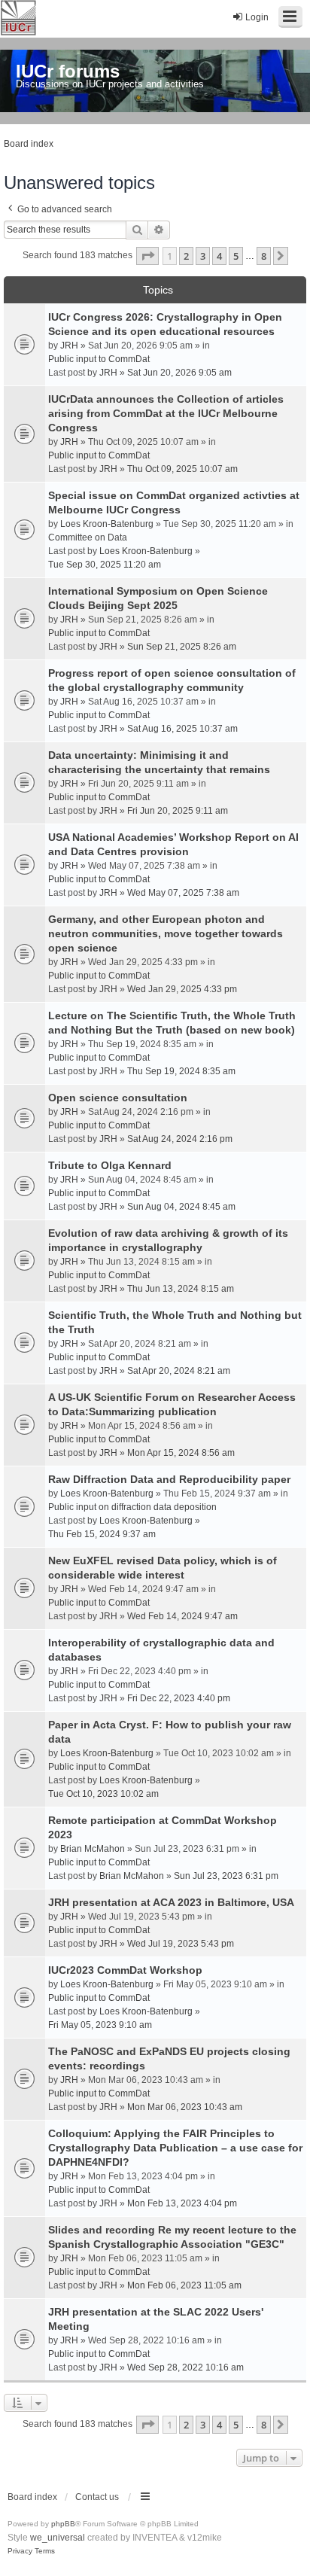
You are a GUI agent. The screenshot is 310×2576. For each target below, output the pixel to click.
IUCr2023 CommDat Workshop (125, 1970)
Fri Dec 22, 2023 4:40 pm (179, 1698)
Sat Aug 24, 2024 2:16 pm (180, 1139)
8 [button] (264, 256)
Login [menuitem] (257, 17)
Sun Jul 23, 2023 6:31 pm (226, 1876)
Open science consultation (118, 1098)
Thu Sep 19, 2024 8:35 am (181, 1071)
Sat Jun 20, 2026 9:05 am (179, 373)
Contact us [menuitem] (97, 2497)
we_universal (58, 2538)
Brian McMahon (93, 1849)
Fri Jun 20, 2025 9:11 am (178, 811)
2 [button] (186, 256)
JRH (69, 346)
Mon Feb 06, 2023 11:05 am (184, 2285)
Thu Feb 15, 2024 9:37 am (102, 1534)
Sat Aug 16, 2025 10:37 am (182, 729)
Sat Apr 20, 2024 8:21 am (179, 1371)
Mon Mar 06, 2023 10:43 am (185, 2107)
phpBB (63, 2524)
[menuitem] (20, 2551)
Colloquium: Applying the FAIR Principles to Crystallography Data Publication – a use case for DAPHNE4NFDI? (175, 2148)
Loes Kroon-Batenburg (107, 524)
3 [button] (203, 256)
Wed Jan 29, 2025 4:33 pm (182, 989)
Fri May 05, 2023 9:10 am (100, 2025)
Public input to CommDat (99, 359)
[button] (147, 256)
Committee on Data (88, 537)
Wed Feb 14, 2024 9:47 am (182, 1616)
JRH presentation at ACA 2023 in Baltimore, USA (171, 1902)
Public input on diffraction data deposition (132, 1507)
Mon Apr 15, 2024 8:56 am (181, 1453)
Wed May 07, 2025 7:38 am (183, 893)
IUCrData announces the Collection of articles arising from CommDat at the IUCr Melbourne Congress (166, 413)
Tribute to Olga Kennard (110, 1165)
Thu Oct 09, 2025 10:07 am (182, 469)
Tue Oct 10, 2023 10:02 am (103, 1794)
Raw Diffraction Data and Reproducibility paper (169, 1479)
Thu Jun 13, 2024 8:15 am (181, 1289)
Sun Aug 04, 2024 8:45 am (181, 1207)
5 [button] (236, 256)
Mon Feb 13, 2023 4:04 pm (182, 2203)
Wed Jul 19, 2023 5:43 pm (181, 1944)
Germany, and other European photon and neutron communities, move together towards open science (166, 933)
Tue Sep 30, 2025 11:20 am (105, 565)
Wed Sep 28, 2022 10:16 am (185, 2367)
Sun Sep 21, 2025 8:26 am (182, 647)
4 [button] (219, 256)
